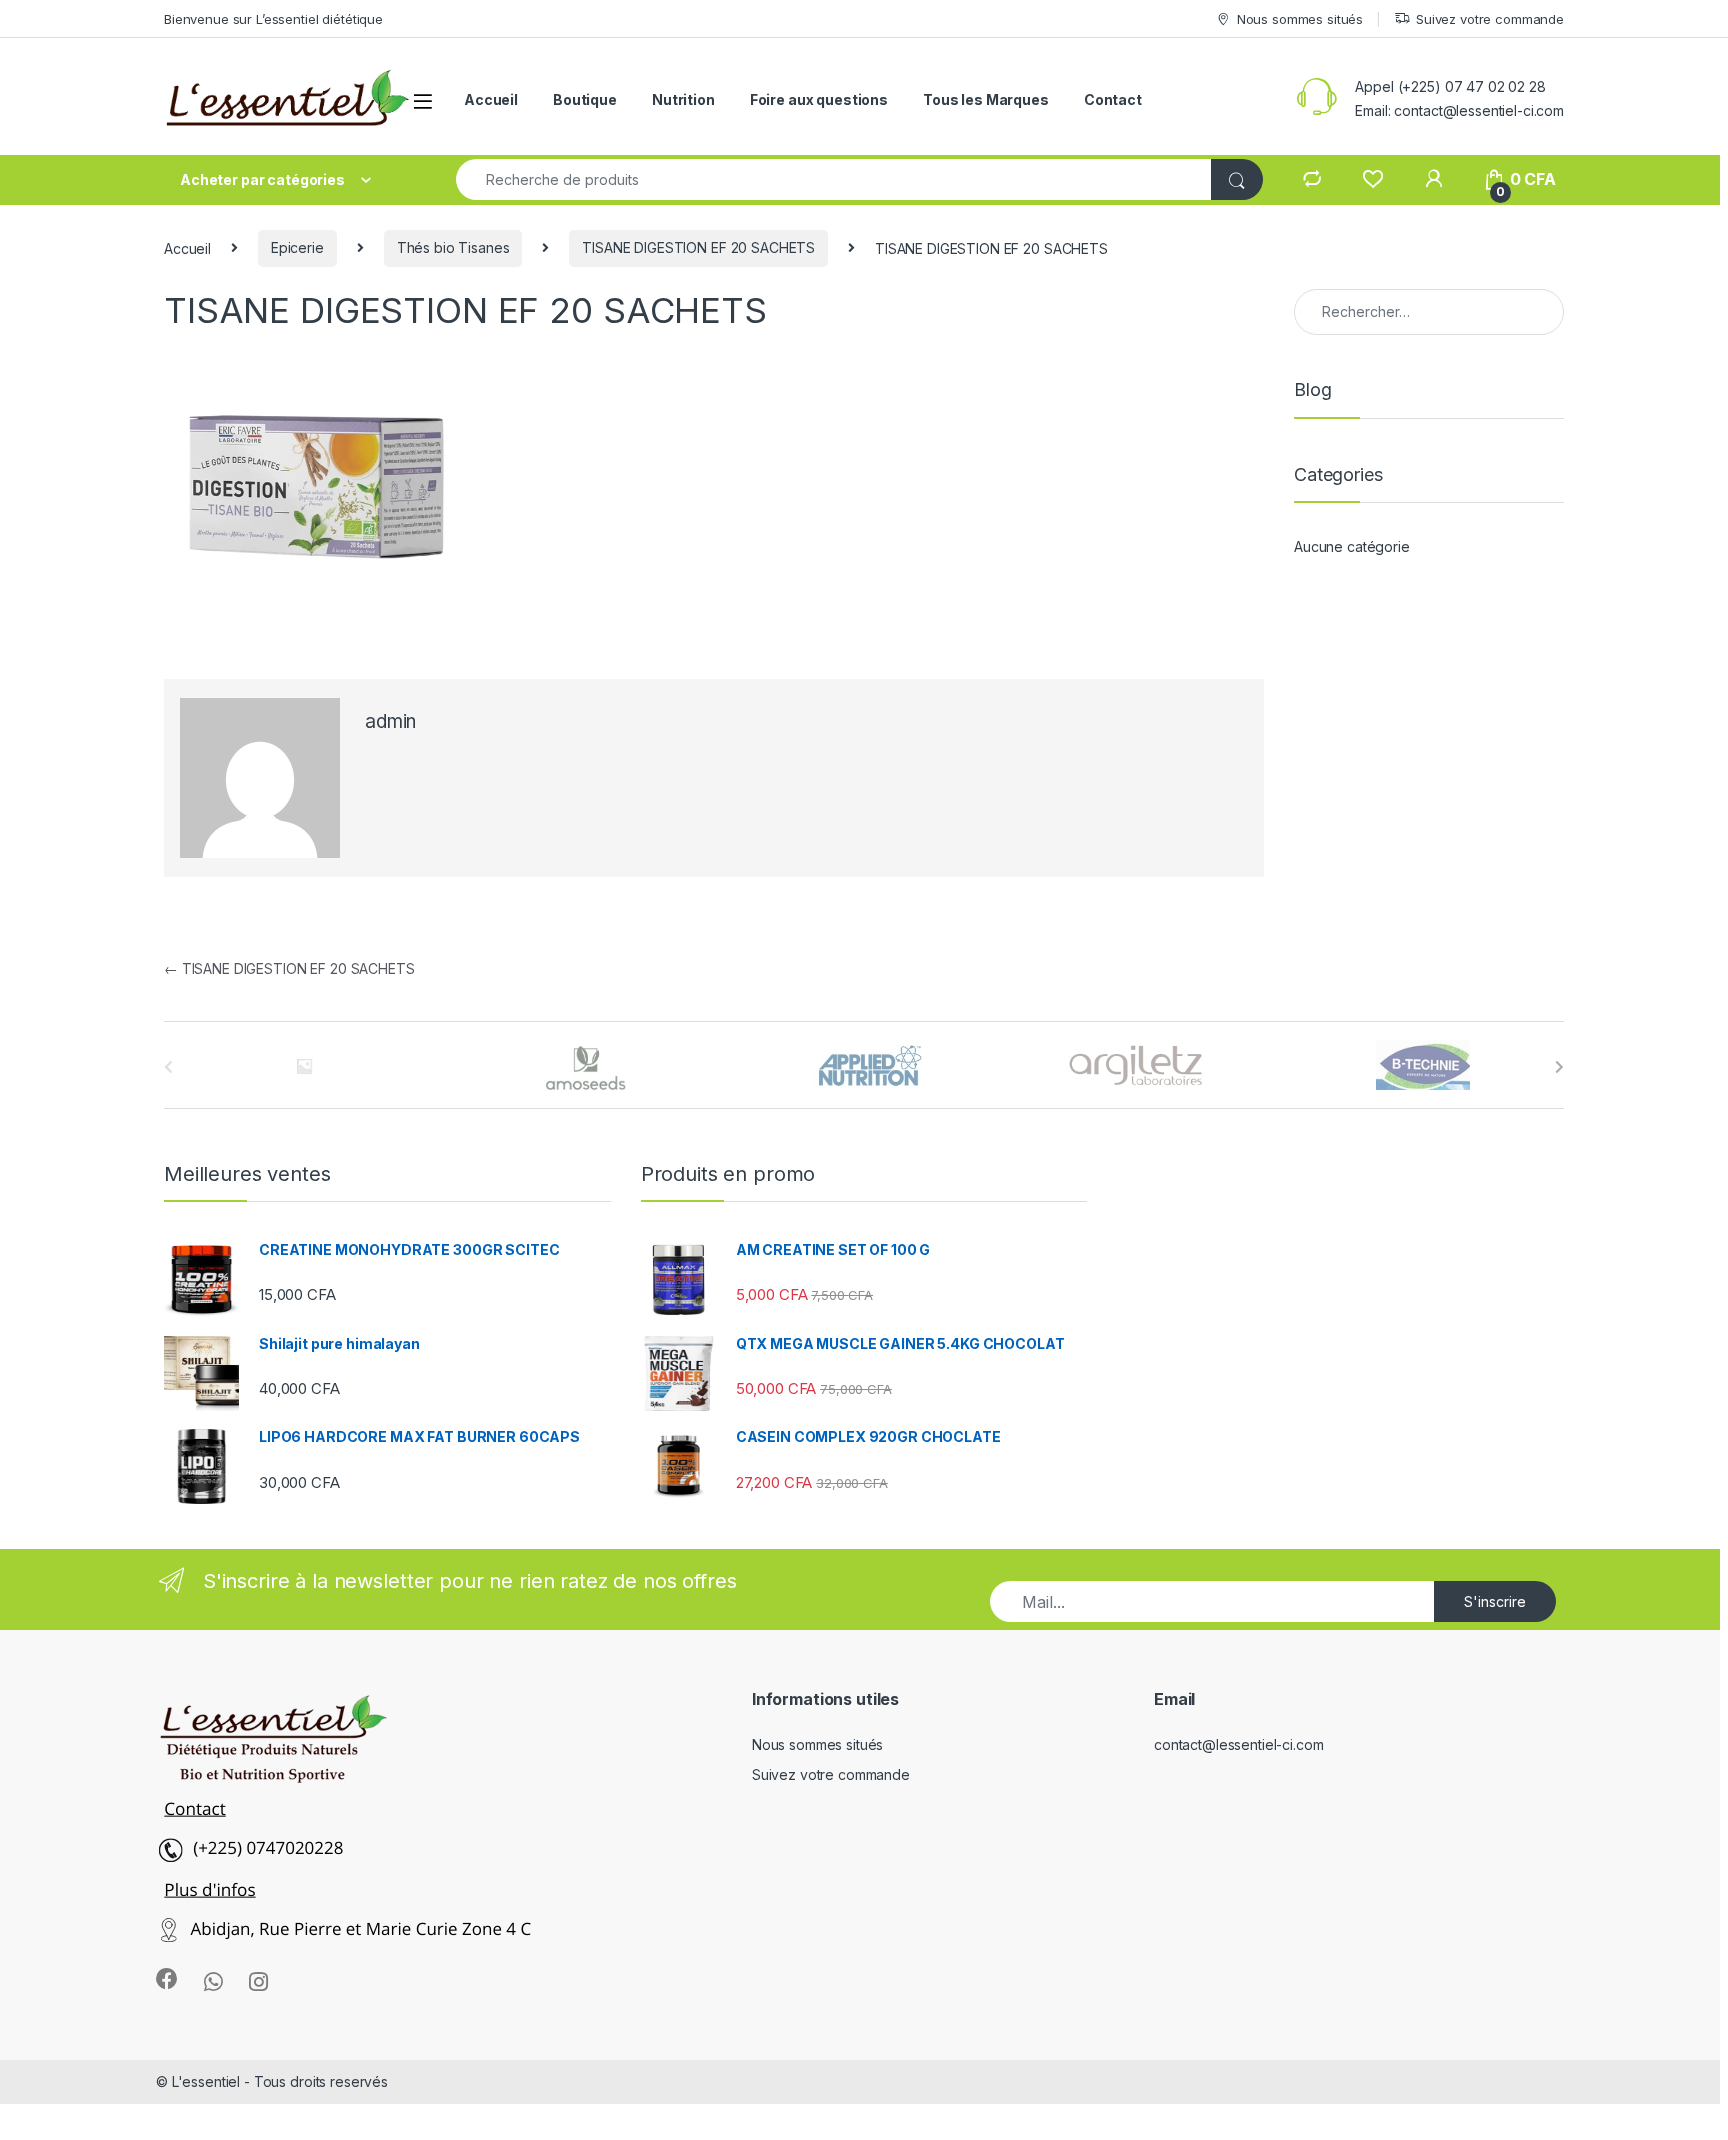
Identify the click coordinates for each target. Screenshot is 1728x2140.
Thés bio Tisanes (453, 247)
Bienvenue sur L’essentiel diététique (273, 19)
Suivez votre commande (1490, 19)
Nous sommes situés (1300, 19)
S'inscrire (1495, 1601)
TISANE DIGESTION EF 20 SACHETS (698, 247)
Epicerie (297, 247)
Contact (1113, 99)
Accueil (491, 99)
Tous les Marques (986, 99)
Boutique (585, 99)
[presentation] (1559, 1067)
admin (390, 721)
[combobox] (834, 179)
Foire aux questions (819, 99)
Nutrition (683, 99)
